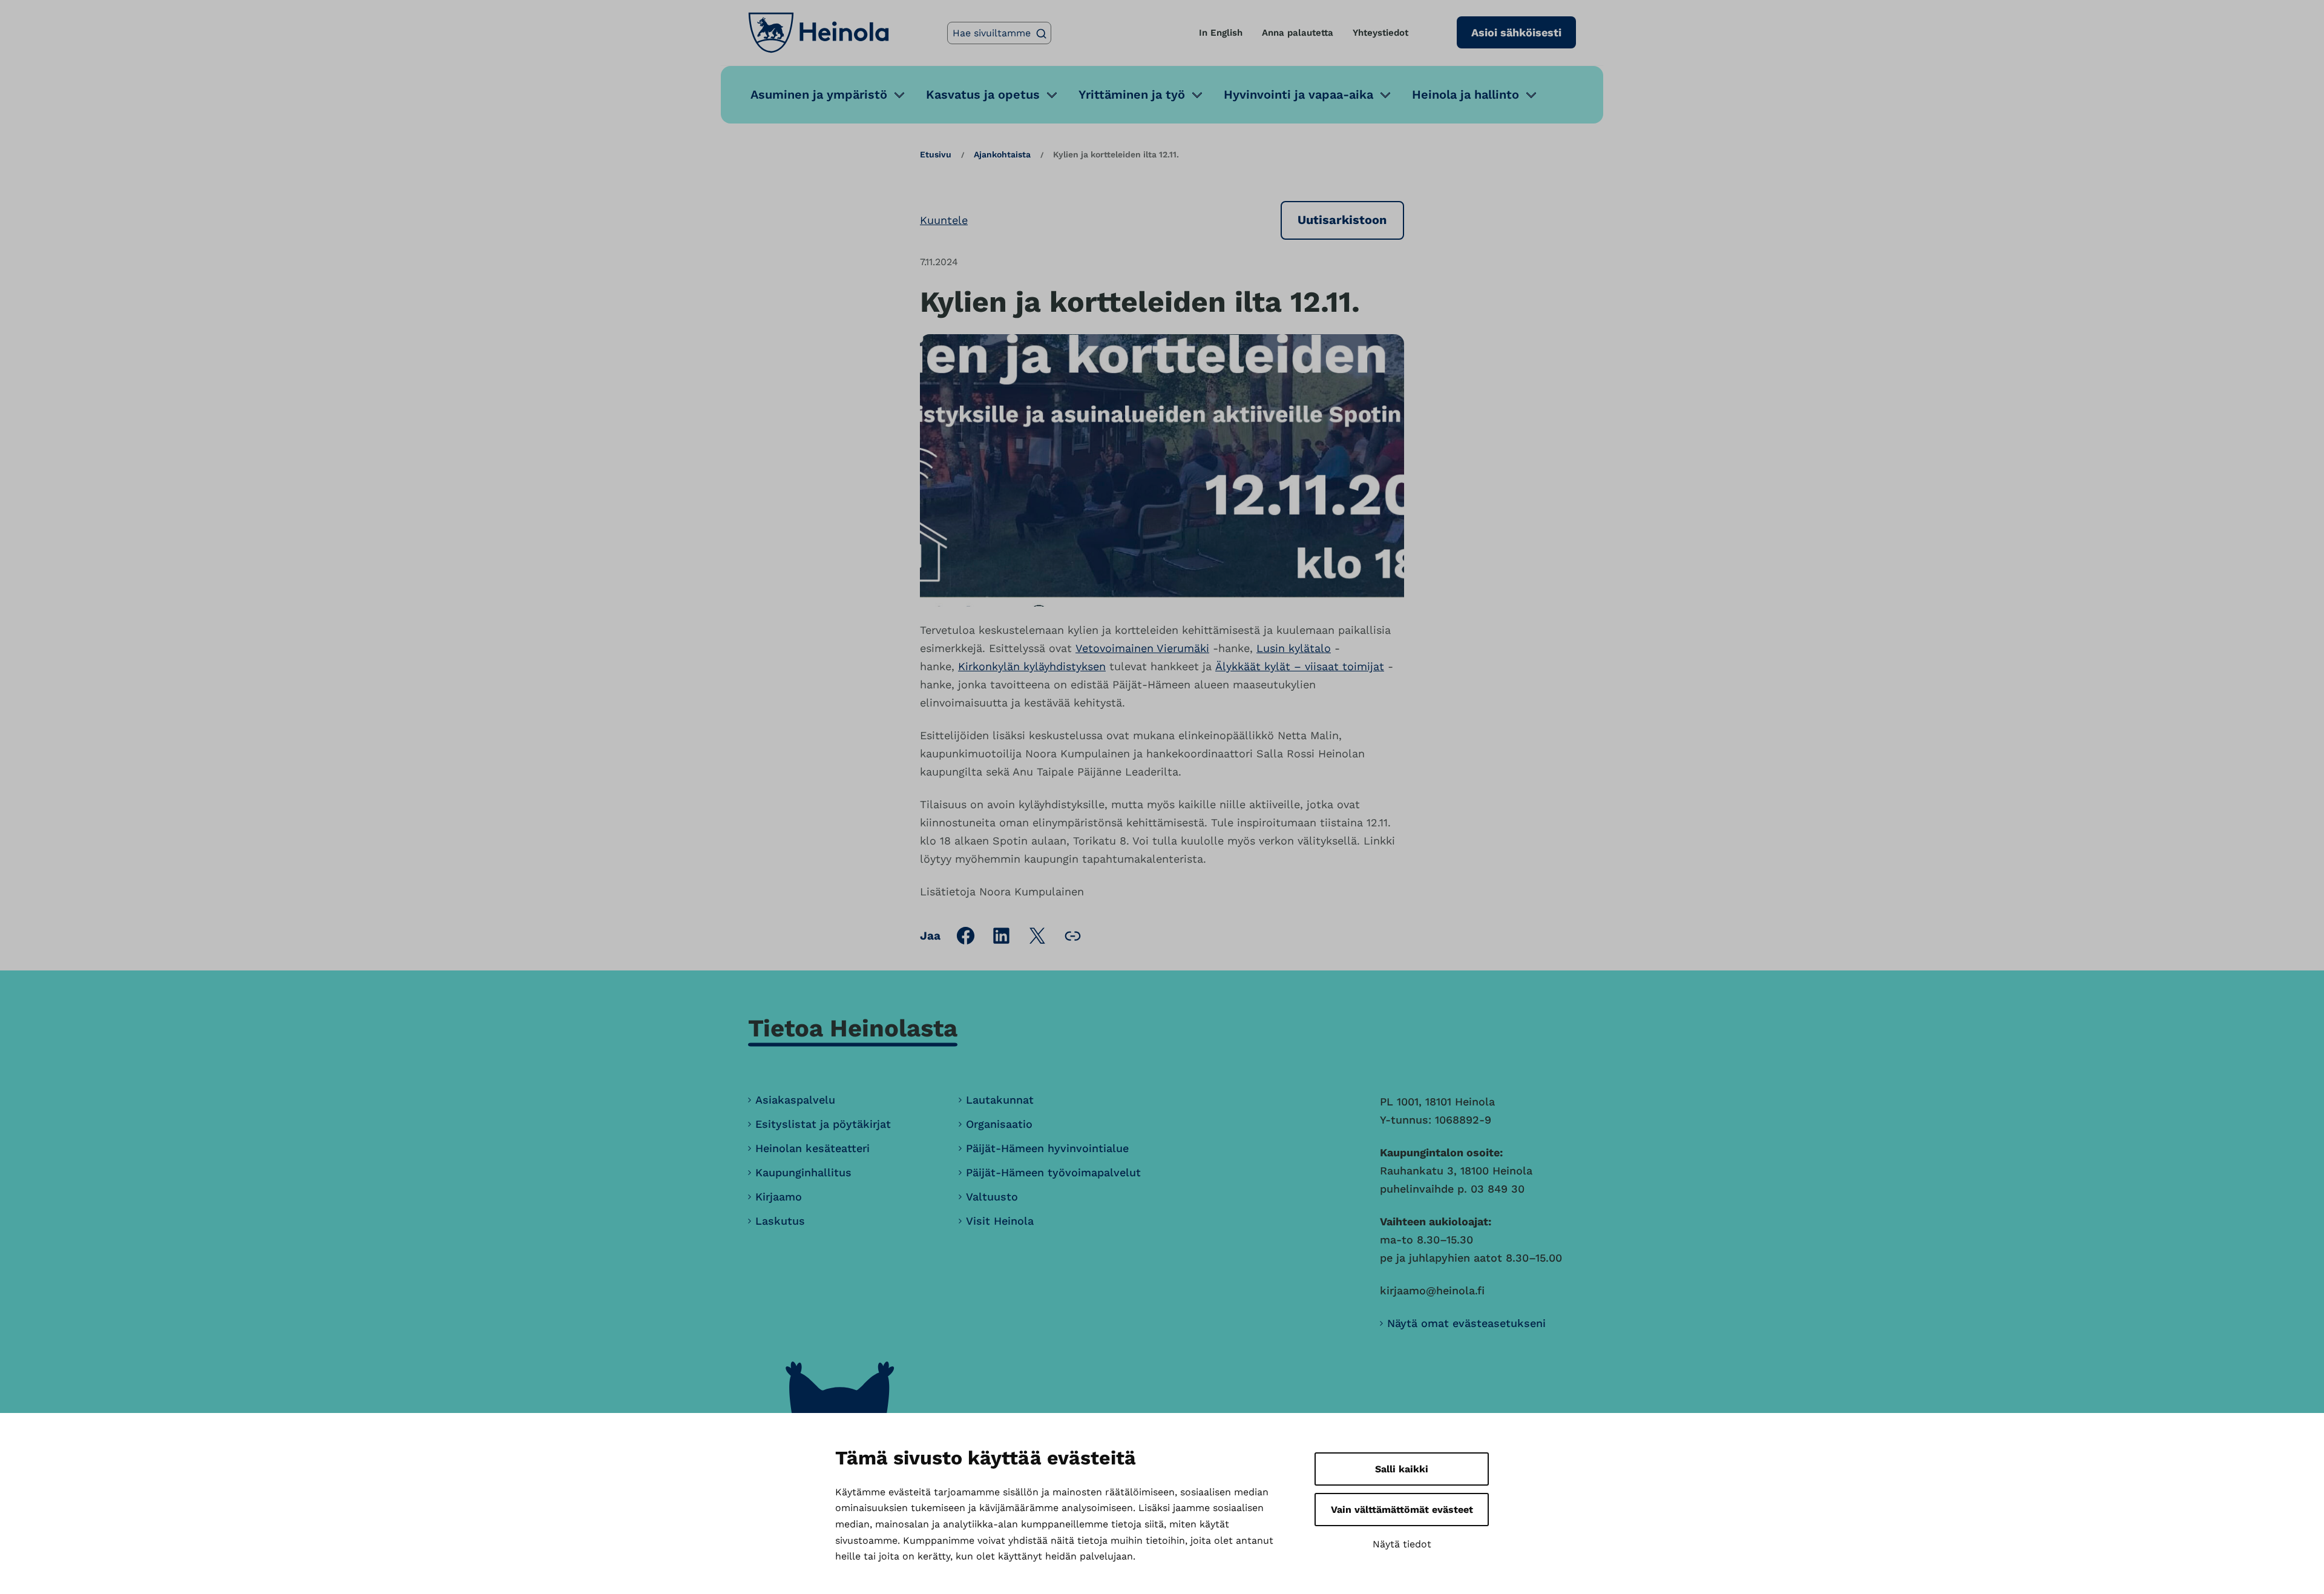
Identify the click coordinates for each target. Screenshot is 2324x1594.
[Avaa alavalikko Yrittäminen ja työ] (1197, 95)
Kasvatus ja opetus (983, 94)
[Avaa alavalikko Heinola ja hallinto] (1531, 95)
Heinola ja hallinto (1466, 94)
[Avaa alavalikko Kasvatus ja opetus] (1052, 95)
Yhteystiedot (1380, 33)
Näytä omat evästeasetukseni (1466, 1323)
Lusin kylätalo (1294, 648)
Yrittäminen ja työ (1132, 94)
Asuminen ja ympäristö (819, 94)
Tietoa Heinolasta (853, 1028)
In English (1221, 33)
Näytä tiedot (1402, 1544)
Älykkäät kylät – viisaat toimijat (1300, 666)
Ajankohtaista (1002, 154)
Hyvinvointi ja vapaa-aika (1298, 94)
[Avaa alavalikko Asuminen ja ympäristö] (899, 95)
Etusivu (936, 154)
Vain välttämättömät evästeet (1402, 1510)
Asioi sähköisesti (1516, 32)
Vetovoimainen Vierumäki (1142, 648)
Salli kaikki (1402, 1469)
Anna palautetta (1298, 33)
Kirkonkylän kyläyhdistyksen (1032, 666)
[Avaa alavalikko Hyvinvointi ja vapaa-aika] (1385, 95)
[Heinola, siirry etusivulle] (819, 33)
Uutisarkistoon (1342, 220)
